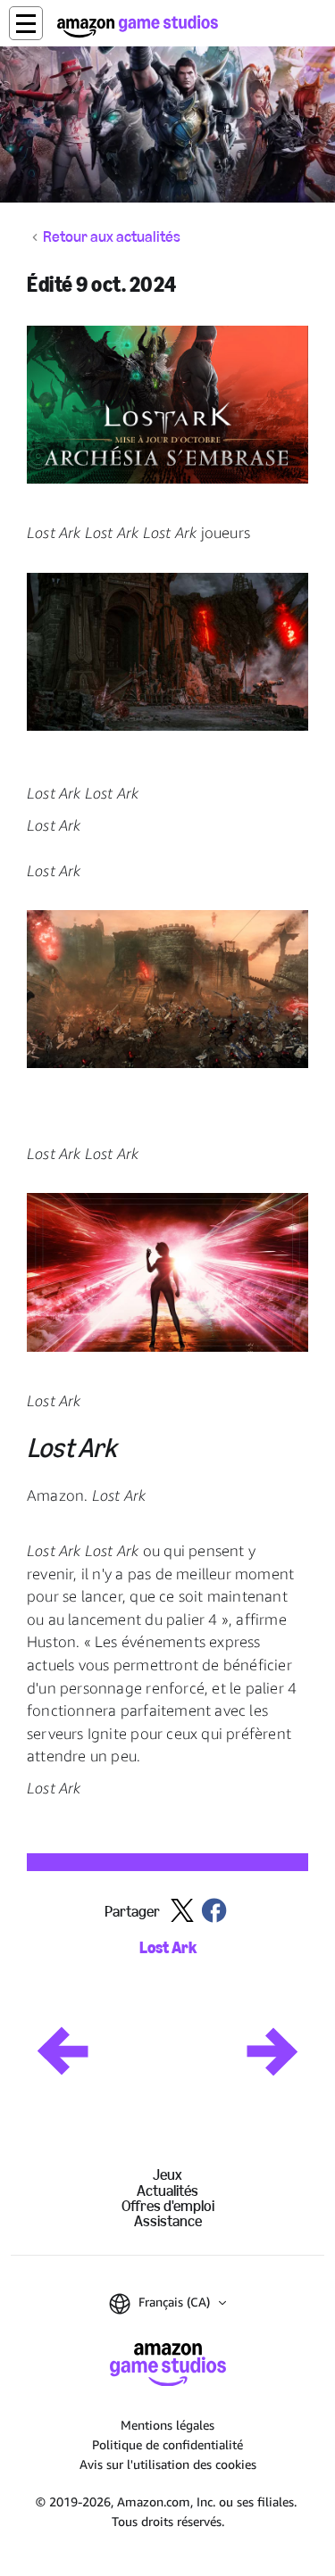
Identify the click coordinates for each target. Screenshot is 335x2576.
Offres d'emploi (168, 2206)
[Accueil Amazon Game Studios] (138, 26)
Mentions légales (167, 2425)
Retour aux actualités (112, 237)
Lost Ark (168, 1948)
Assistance (168, 2221)
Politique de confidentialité (167, 2444)
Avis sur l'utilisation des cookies (168, 2464)
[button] (26, 23)
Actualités (167, 2191)
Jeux (167, 2175)
